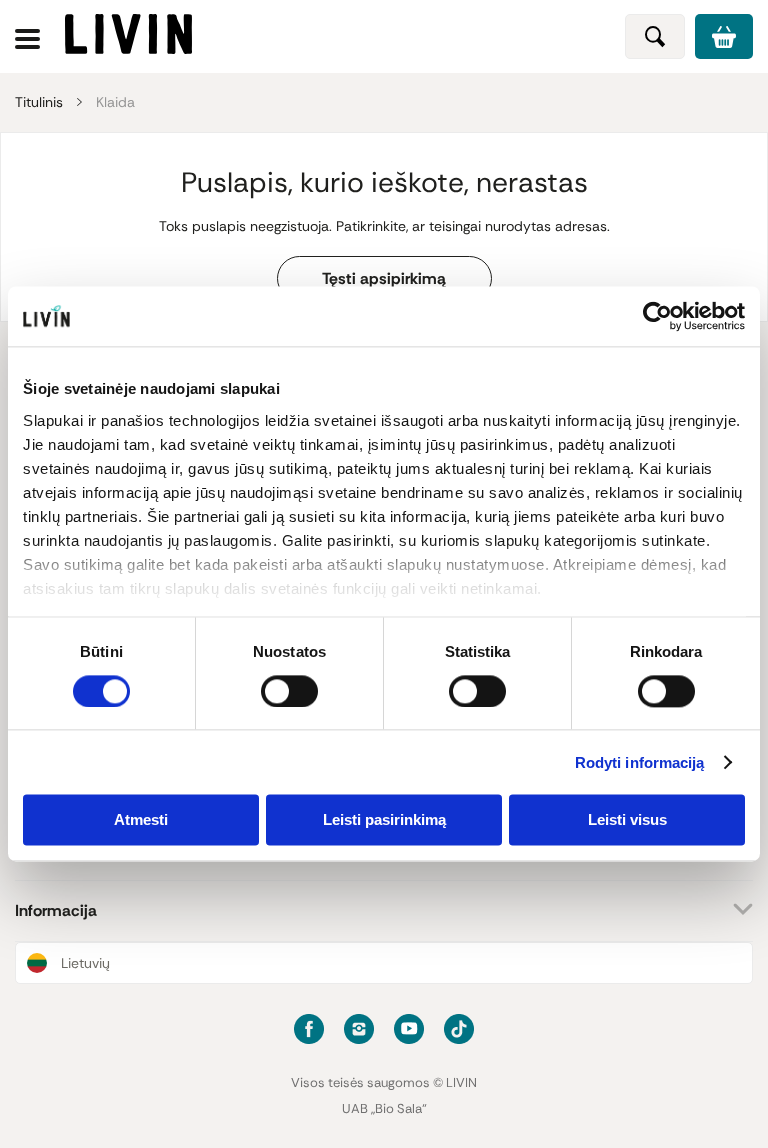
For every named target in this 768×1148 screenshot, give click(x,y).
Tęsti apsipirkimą (384, 278)
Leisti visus (627, 820)
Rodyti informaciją (640, 762)
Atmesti (141, 820)
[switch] (289, 691)
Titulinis (39, 102)
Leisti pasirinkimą (384, 820)
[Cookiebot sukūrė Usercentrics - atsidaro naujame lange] (657, 316)
